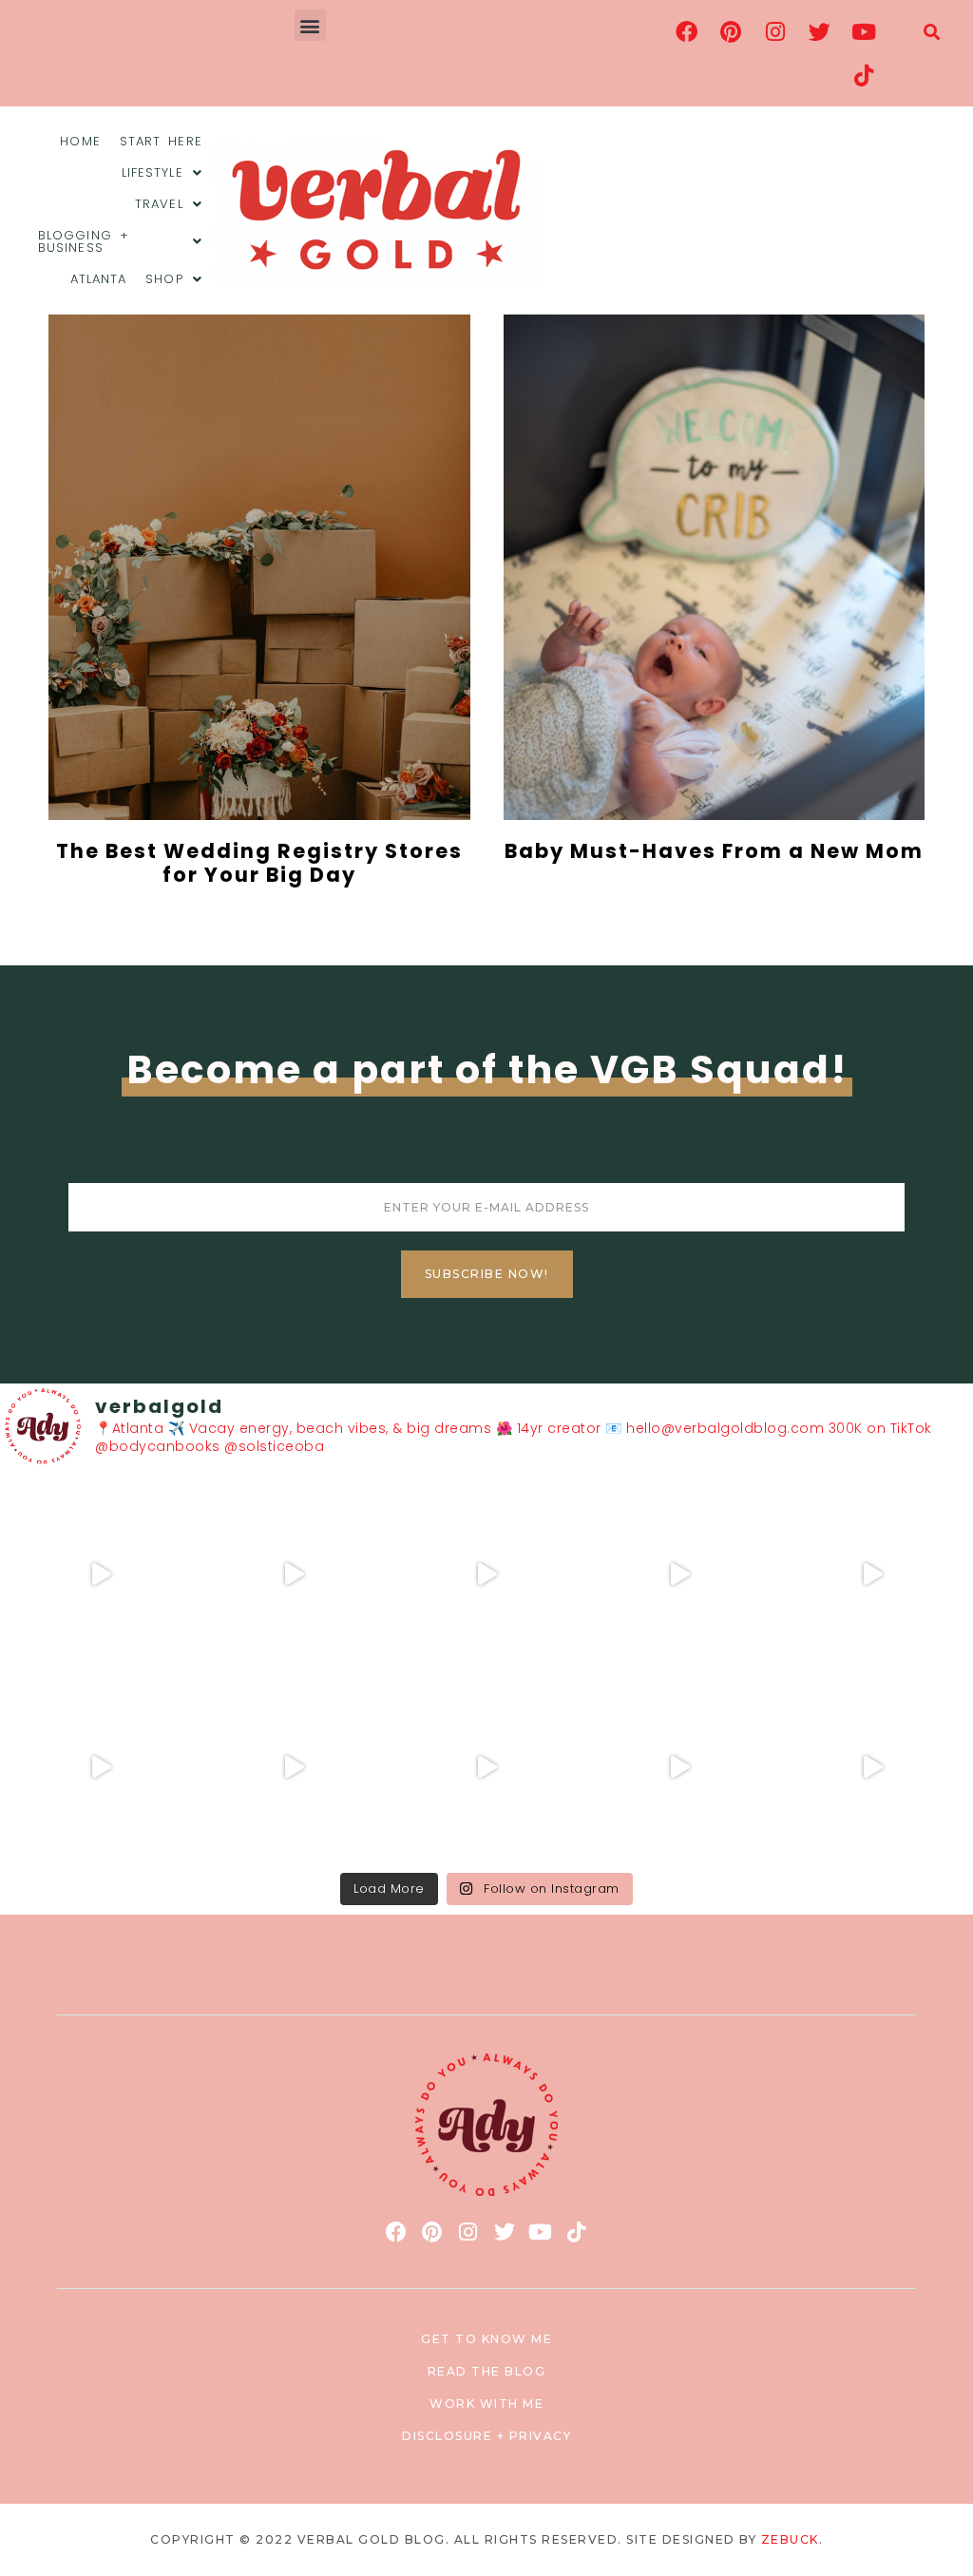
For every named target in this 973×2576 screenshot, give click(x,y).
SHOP (164, 279)
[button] (311, 25)
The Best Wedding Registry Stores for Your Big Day (259, 863)
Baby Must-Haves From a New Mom (714, 851)
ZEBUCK (790, 2539)
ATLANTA (99, 279)
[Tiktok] (864, 75)
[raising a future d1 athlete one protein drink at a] (294, 1767)
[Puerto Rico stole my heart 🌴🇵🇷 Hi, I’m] (679, 1575)
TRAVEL (159, 204)
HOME (80, 141)
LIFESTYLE (153, 172)
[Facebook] (687, 31)
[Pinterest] (732, 31)
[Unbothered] (101, 1767)
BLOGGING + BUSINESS (84, 241)
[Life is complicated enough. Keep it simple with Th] (872, 1767)
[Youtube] (864, 31)
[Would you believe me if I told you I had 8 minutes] (679, 1767)
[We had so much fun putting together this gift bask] (872, 1575)
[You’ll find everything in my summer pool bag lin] (294, 1575)
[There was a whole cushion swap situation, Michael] (101, 1575)
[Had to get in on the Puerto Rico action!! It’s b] (487, 1575)
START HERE (161, 141)
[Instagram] (775, 31)
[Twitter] (820, 31)
